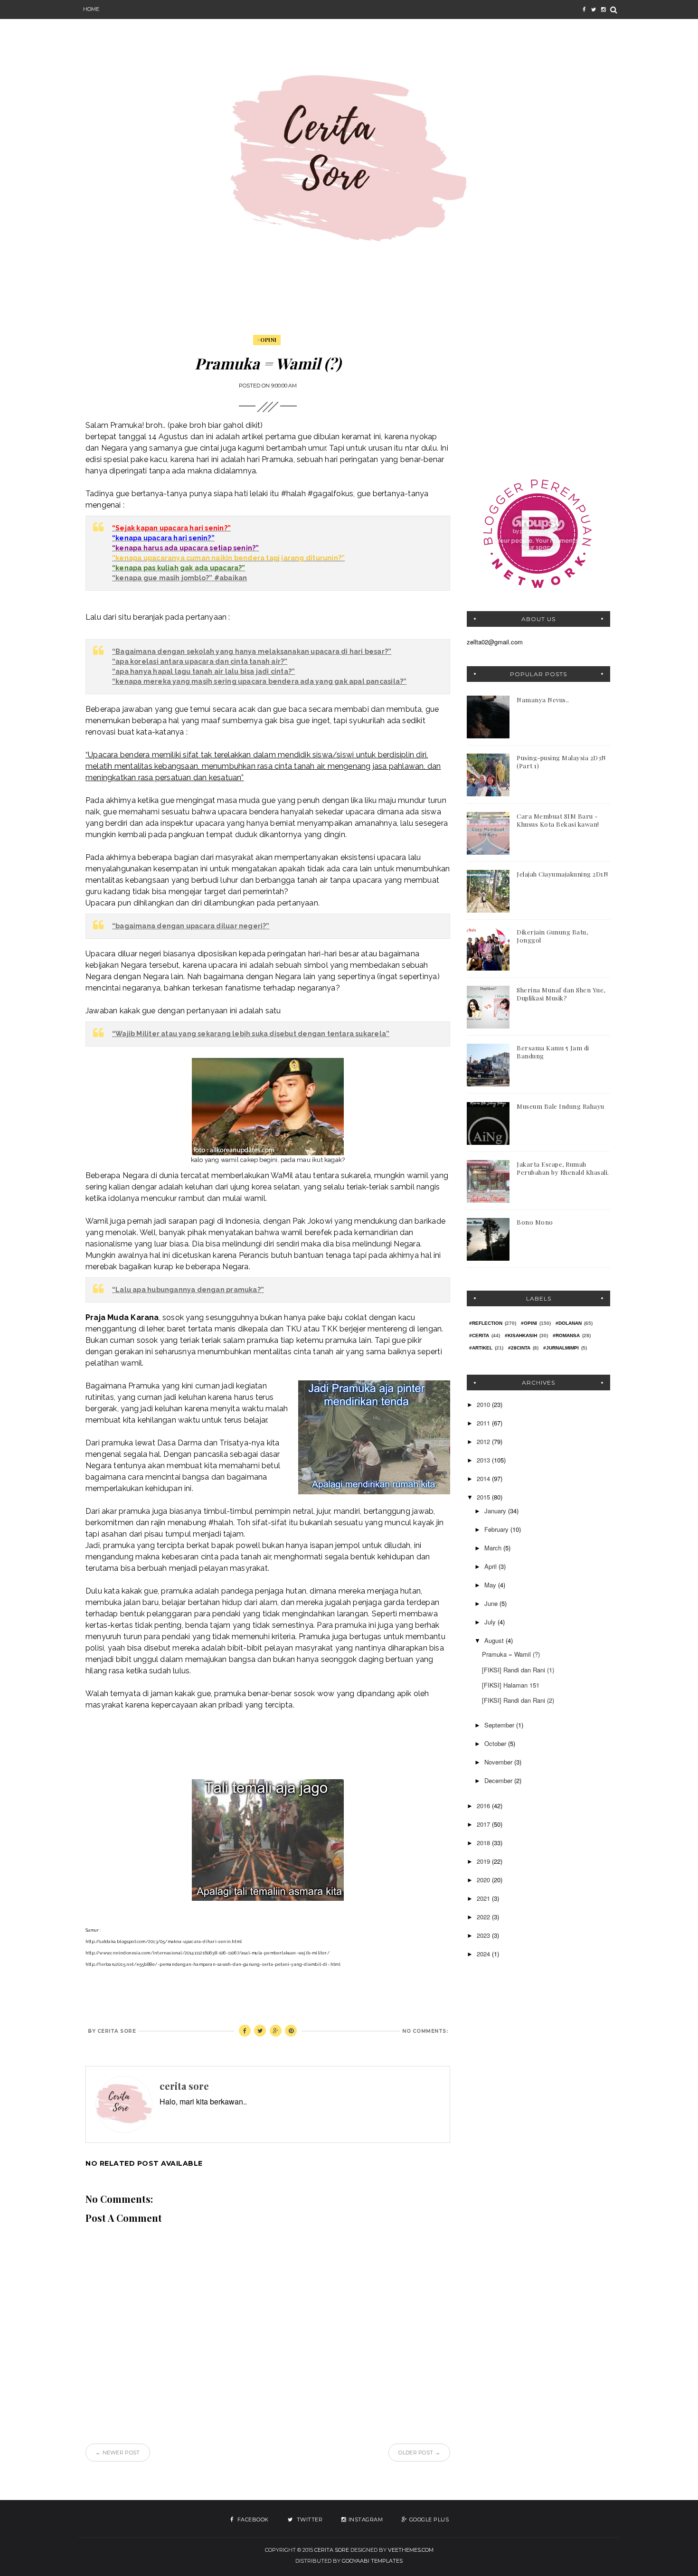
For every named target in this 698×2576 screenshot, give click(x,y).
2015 (484, 1497)
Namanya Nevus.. (543, 700)
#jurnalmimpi (561, 1348)
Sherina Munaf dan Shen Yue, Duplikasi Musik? (561, 994)
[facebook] (584, 9)
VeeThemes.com (411, 2550)
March (494, 1548)
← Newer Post (118, 2453)
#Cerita (479, 1335)
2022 (484, 1917)
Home (91, 9)
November (499, 1762)
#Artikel (481, 1348)
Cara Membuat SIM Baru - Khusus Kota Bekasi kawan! (558, 820)
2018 (484, 1843)
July (491, 1622)
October (496, 1743)
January (496, 1511)
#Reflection (486, 1323)
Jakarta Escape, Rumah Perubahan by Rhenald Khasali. (563, 1168)
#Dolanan (569, 1323)
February (497, 1529)
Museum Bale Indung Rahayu (561, 1106)
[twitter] (594, 9)
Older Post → (419, 2453)
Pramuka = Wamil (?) (511, 1654)
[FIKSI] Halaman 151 (511, 1685)
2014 (484, 1478)
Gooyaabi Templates (372, 2561)
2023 (484, 1935)
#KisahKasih (521, 1335)
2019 (484, 1861)
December (499, 1780)
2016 (484, 1806)
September (500, 1725)
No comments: (425, 2031)
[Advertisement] (538, 395)
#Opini (267, 340)
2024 (484, 1954)
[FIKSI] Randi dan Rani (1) (518, 1670)
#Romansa (566, 1335)
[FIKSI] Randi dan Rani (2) (518, 1700)
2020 (484, 1880)
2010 (484, 1404)
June (492, 1603)
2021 (484, 1898)
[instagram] (603, 9)
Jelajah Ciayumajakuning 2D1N (562, 874)
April (491, 1566)
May (491, 1585)
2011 (484, 1423)
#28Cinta (519, 1348)
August (495, 1640)
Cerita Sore (332, 2550)
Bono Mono (535, 1222)
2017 (484, 1824)
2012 (484, 1441)
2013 (484, 1460)
